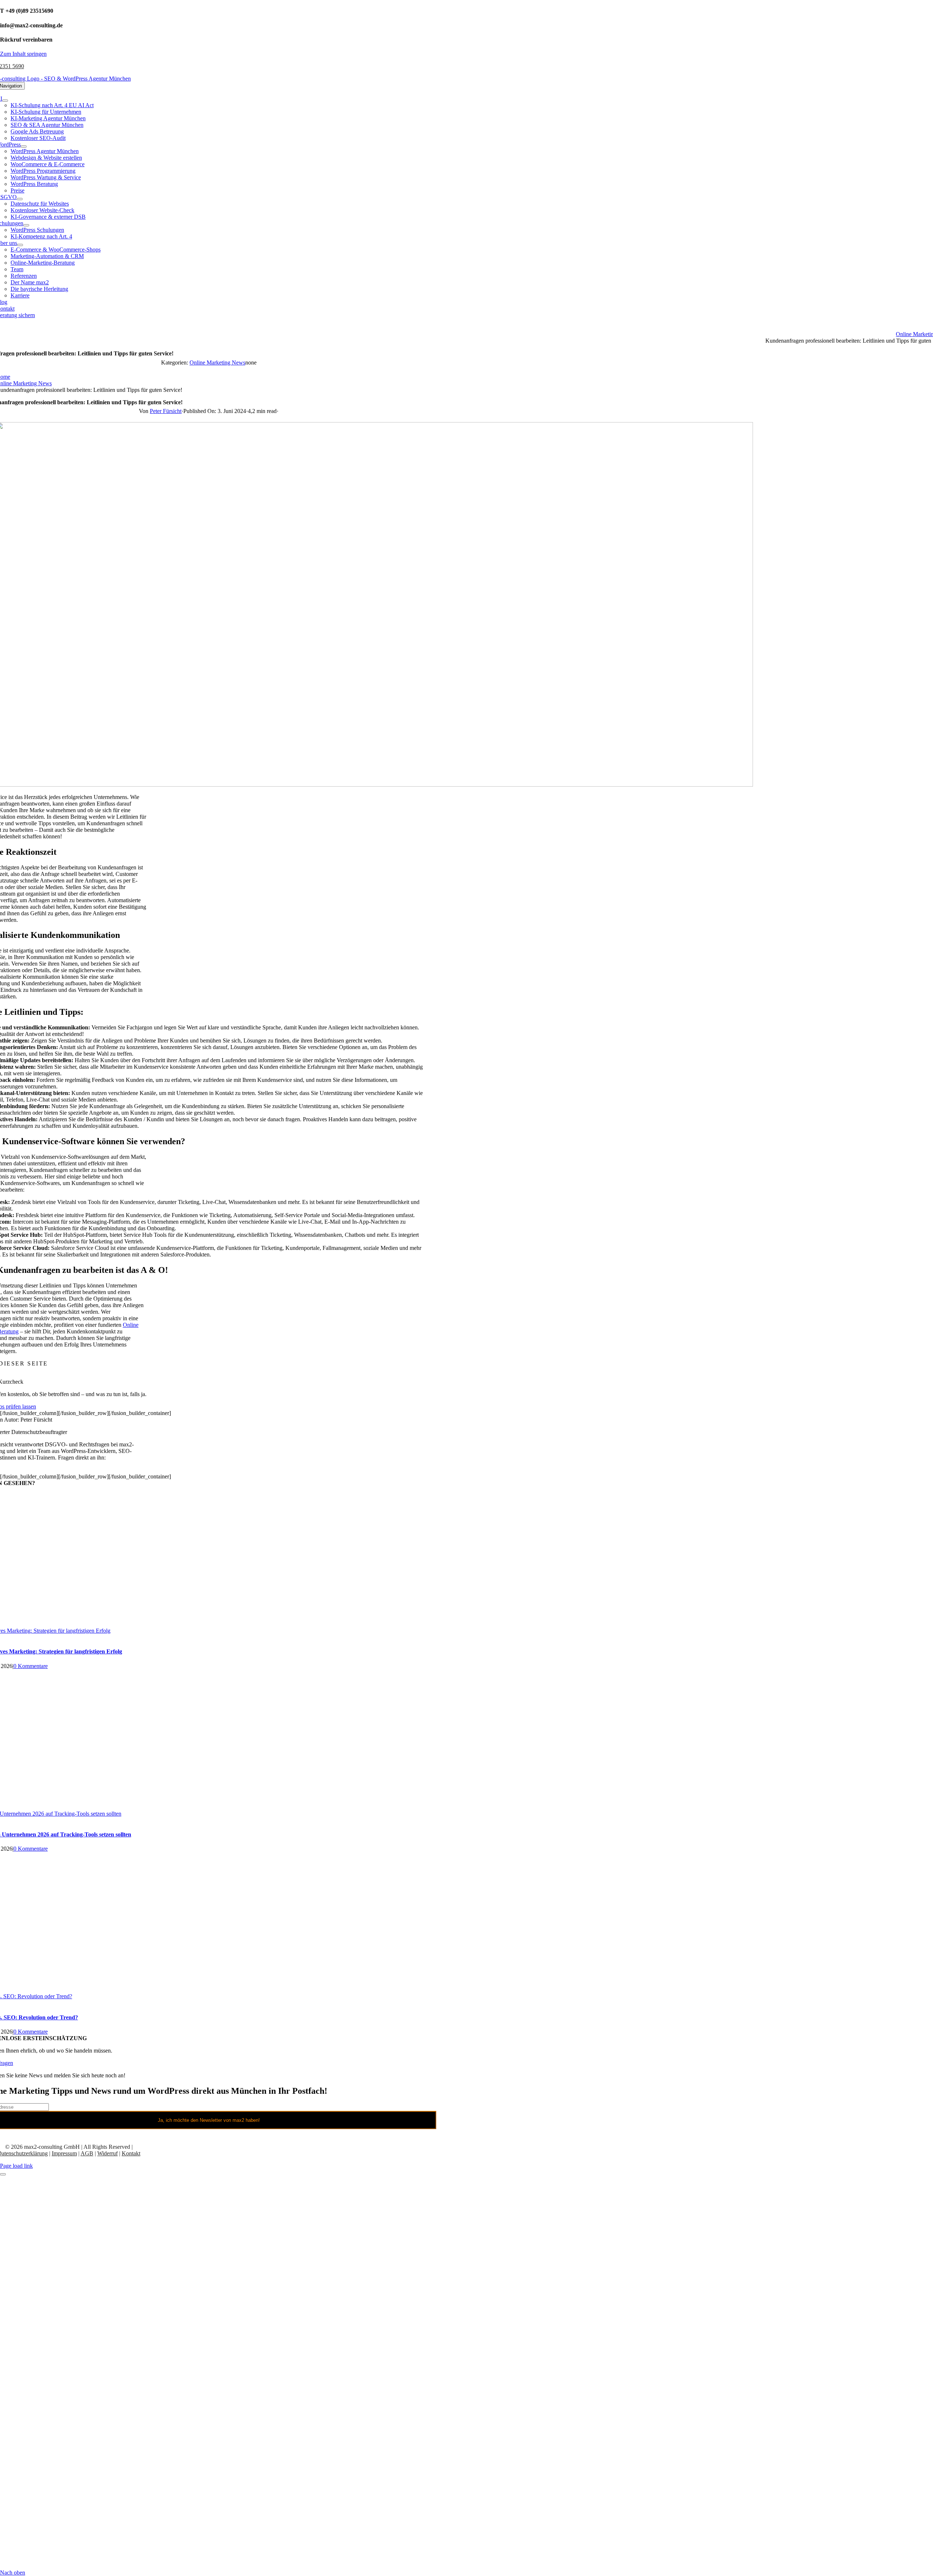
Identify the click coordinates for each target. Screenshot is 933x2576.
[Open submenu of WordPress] (24, 147)
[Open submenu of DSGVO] (20, 199)
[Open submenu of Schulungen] (26, 225)
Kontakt (131, 2153)
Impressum (64, 2153)
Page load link (16, 2166)
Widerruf (108, 2153)
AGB (87, 2153)
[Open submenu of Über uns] (20, 245)
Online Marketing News (217, 363)
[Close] (3, 2174)
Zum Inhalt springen (23, 54)
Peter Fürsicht (166, 411)
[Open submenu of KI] (5, 101)
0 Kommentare (31, 1666)
